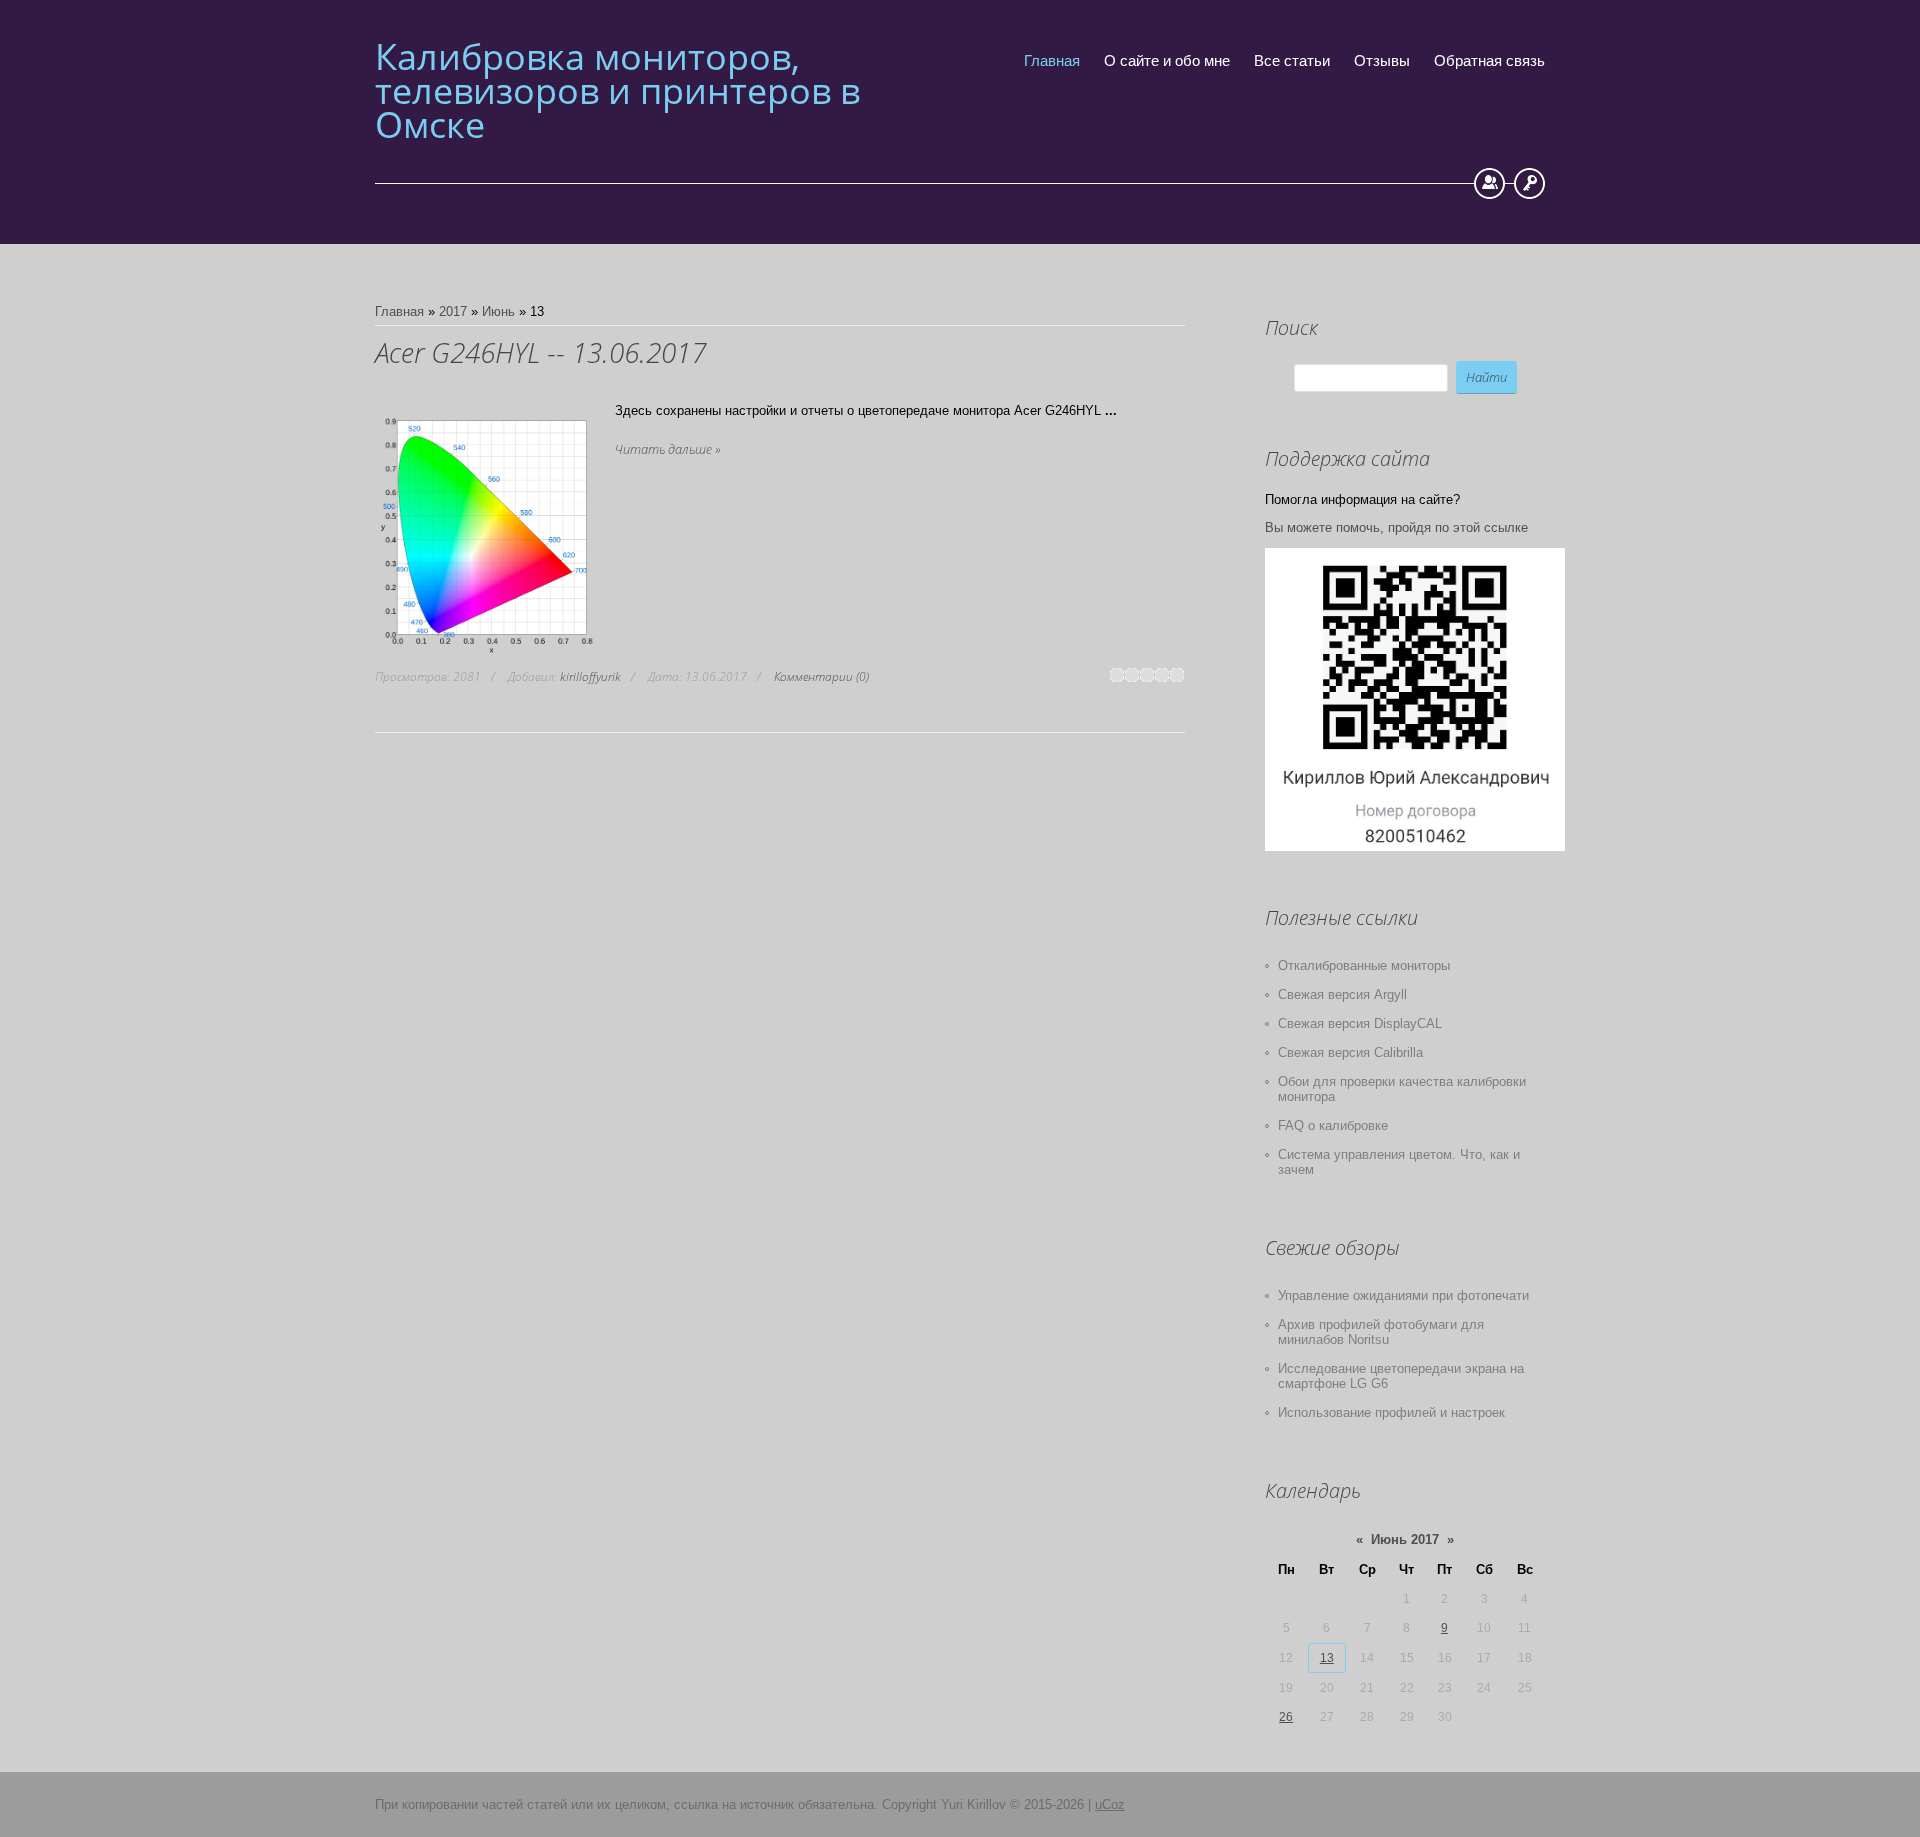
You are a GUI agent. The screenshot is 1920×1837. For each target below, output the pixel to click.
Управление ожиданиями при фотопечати (1403, 1295)
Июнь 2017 (1405, 1539)
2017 (453, 311)
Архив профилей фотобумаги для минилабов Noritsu (1381, 1332)
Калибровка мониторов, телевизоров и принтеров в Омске (617, 91)
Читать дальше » (667, 449)
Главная (399, 311)
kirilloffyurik (590, 676)
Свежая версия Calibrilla (1350, 1052)
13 (1327, 1658)
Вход (1529, 183)
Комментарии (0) (821, 676)
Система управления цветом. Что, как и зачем (1399, 1162)
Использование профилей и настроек (1391, 1412)
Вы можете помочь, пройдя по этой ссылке (1396, 527)
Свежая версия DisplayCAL (1360, 1023)
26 (1286, 1717)
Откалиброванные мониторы (1364, 965)
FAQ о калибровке (1333, 1125)
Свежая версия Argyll (1342, 994)
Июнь (498, 311)
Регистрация (1489, 183)
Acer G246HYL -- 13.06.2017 (540, 352)
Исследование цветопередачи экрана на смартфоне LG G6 (1401, 1376)
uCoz (1110, 1804)
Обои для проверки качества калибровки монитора (1402, 1089)
